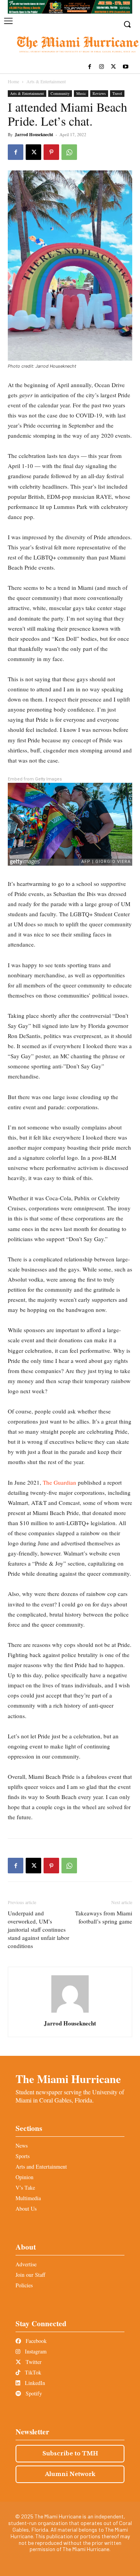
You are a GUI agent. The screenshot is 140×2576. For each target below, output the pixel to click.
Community (60, 93)
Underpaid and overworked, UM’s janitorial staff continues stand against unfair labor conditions (38, 1929)
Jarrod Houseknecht (34, 135)
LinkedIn (34, 2383)
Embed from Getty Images (35, 779)
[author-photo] (70, 2012)
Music (81, 93)
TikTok (32, 2372)
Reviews (99, 93)
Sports (23, 2156)
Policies (24, 2285)
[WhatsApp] (69, 152)
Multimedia (28, 2198)
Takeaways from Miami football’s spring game (104, 1917)
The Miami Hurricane (68, 2079)
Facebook (35, 2341)
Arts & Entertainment (46, 81)
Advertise (26, 2264)
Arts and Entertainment (41, 2167)
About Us (26, 2209)
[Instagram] (102, 67)
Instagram (35, 2351)
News (22, 2145)
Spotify (33, 2393)
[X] (113, 67)
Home (13, 81)
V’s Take (25, 2188)
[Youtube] (125, 67)
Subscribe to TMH (70, 2453)
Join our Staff (30, 2275)
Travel (117, 93)
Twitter (33, 2362)
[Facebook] (90, 67)
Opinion (24, 2177)
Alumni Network (70, 2474)
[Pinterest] (51, 152)
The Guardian (59, 1482)
